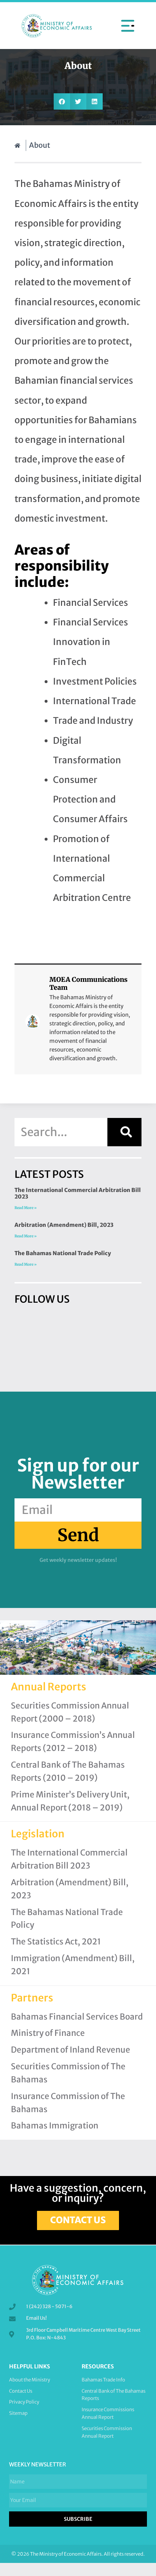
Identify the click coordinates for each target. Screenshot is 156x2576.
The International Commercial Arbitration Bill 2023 (78, 1193)
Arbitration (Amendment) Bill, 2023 (64, 1225)
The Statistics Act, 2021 (56, 1942)
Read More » (26, 1208)
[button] (128, 25)
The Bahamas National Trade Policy (63, 1253)
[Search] (124, 1132)
